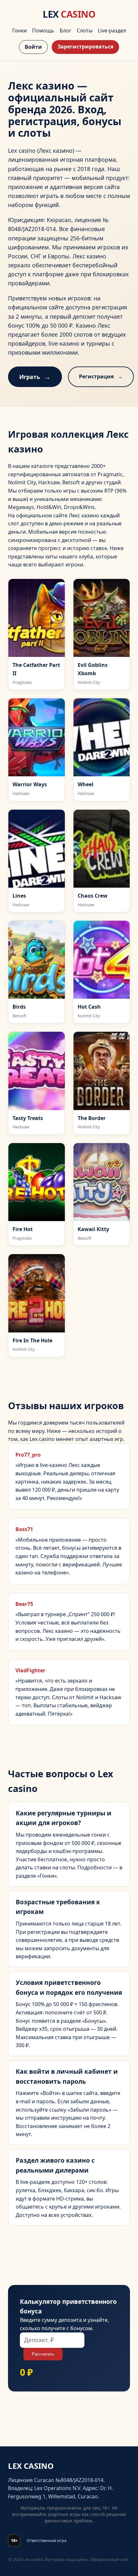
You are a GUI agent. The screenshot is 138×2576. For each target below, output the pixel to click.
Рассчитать (43, 2354)
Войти (33, 47)
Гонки (19, 30)
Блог (65, 30)
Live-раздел (112, 30)
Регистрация (96, 376)
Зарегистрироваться (85, 47)
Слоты (85, 30)
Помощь (43, 30)
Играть (30, 377)
